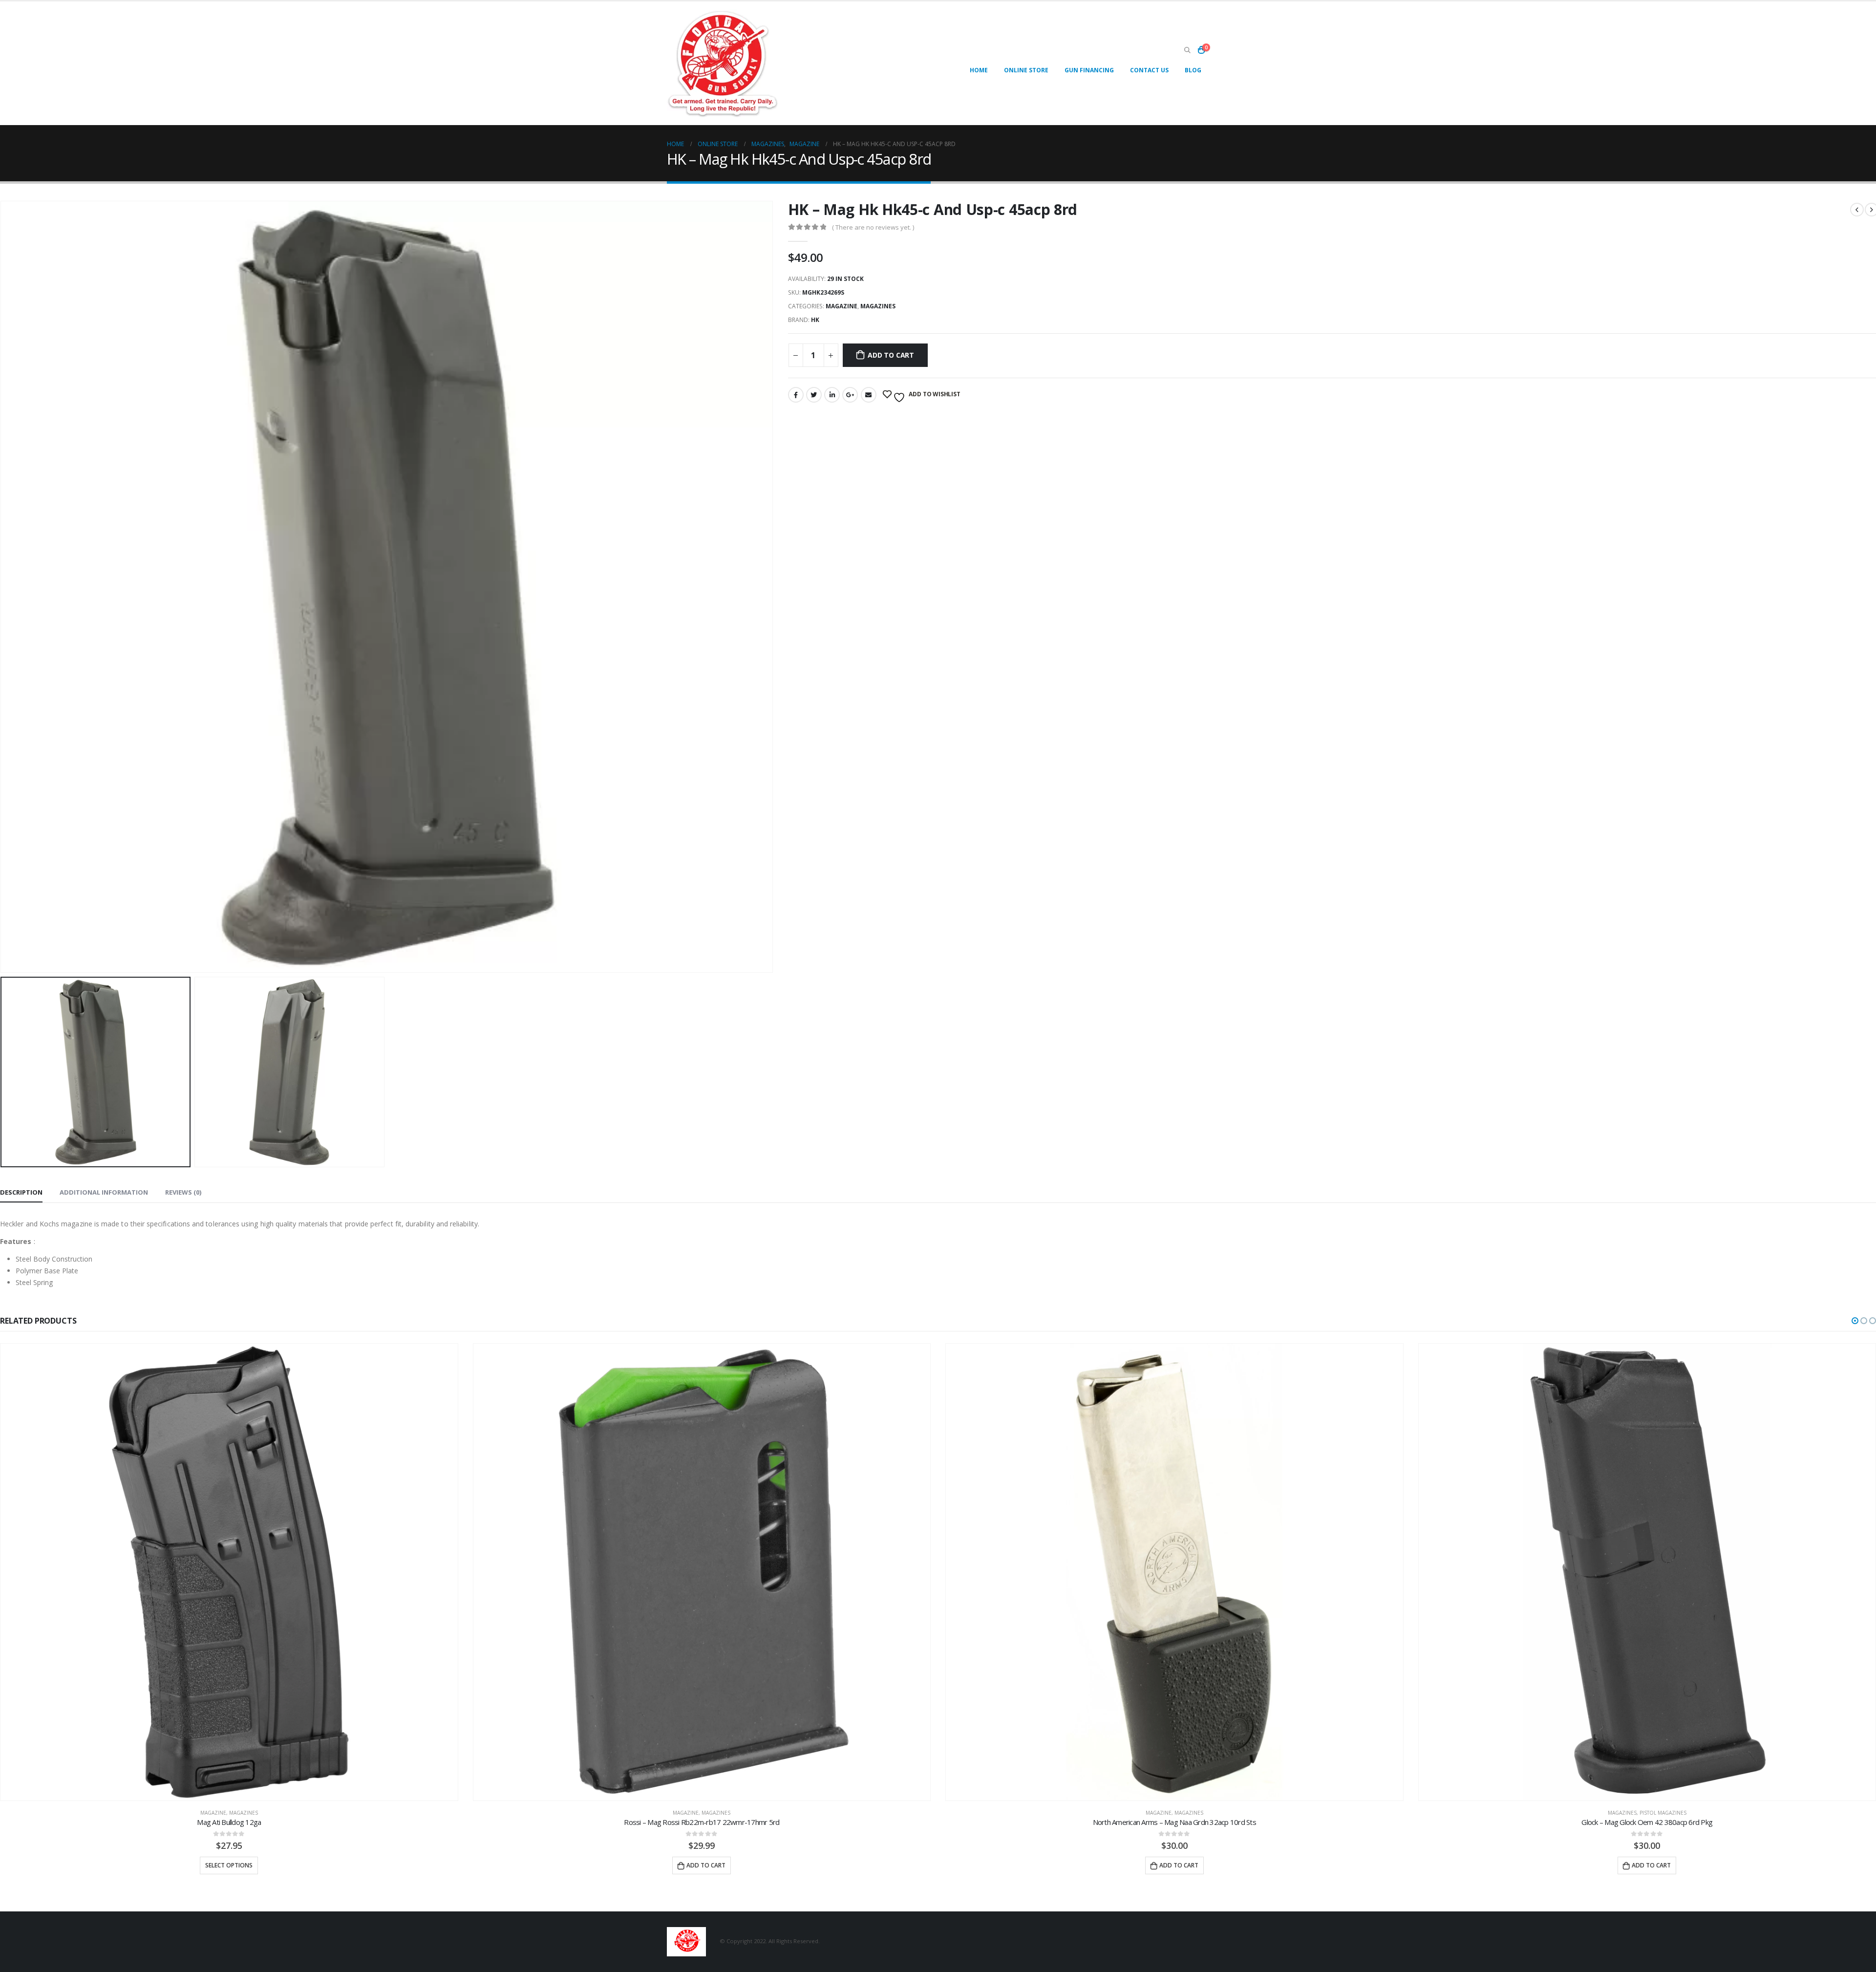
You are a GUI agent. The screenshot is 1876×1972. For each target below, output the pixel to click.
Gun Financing (1089, 70)
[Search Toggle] (1187, 50)
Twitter (814, 395)
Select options (229, 1865)
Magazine (842, 306)
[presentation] (771, 587)
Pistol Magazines (1663, 1813)
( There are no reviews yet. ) (873, 227)
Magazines (878, 306)
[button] (1855, 1321)
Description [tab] (21, 1192)
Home (979, 70)
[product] (229, 1572)
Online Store (1026, 70)
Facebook (796, 395)
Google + (850, 395)
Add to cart (891, 355)
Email (869, 395)
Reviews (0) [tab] (183, 1192)
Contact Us (1149, 70)
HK (815, 320)
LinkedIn (832, 395)
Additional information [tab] (104, 1192)
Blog (1193, 70)
